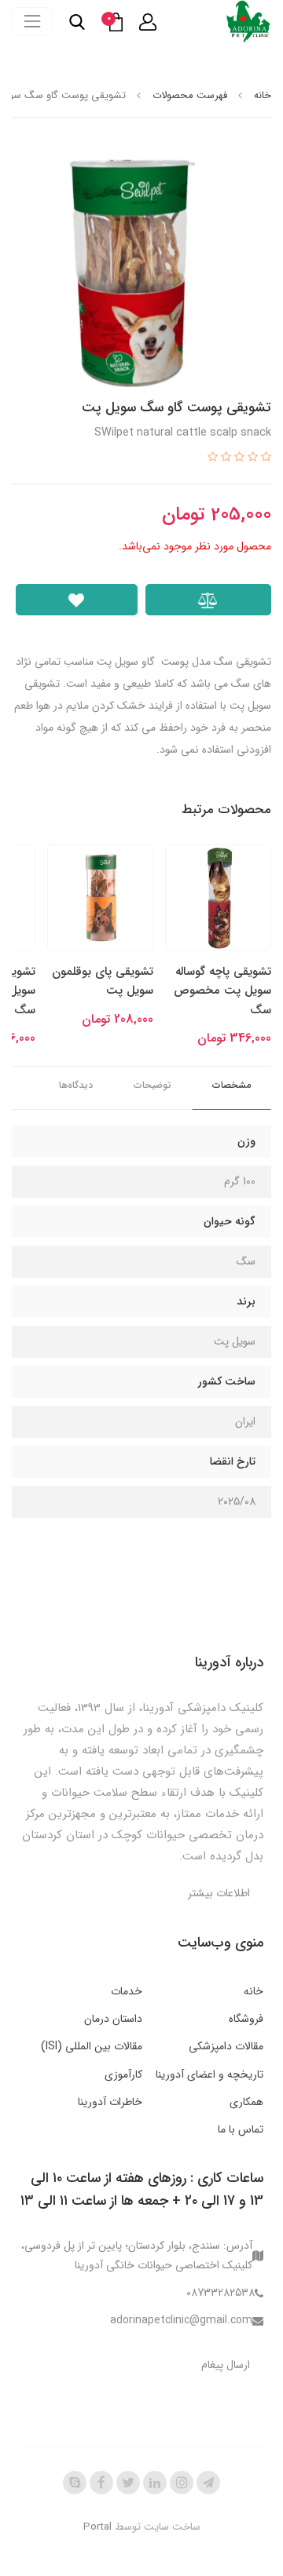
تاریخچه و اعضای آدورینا (209, 2074)
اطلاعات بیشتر (219, 1893)
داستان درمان (113, 2019)
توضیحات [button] (153, 1085)
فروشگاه (246, 2019)
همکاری (246, 2102)
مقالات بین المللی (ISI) (92, 2046)
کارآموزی (123, 2074)
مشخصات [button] (232, 1085)
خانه (254, 1991)
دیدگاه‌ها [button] (76, 1085)
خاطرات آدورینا (110, 2102)
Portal (97, 2527)
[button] (148, 22)
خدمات (127, 1991)
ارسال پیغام (226, 2365)
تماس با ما (241, 2129)
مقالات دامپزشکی (226, 2046)
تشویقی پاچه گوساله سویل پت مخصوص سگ (222, 991)
